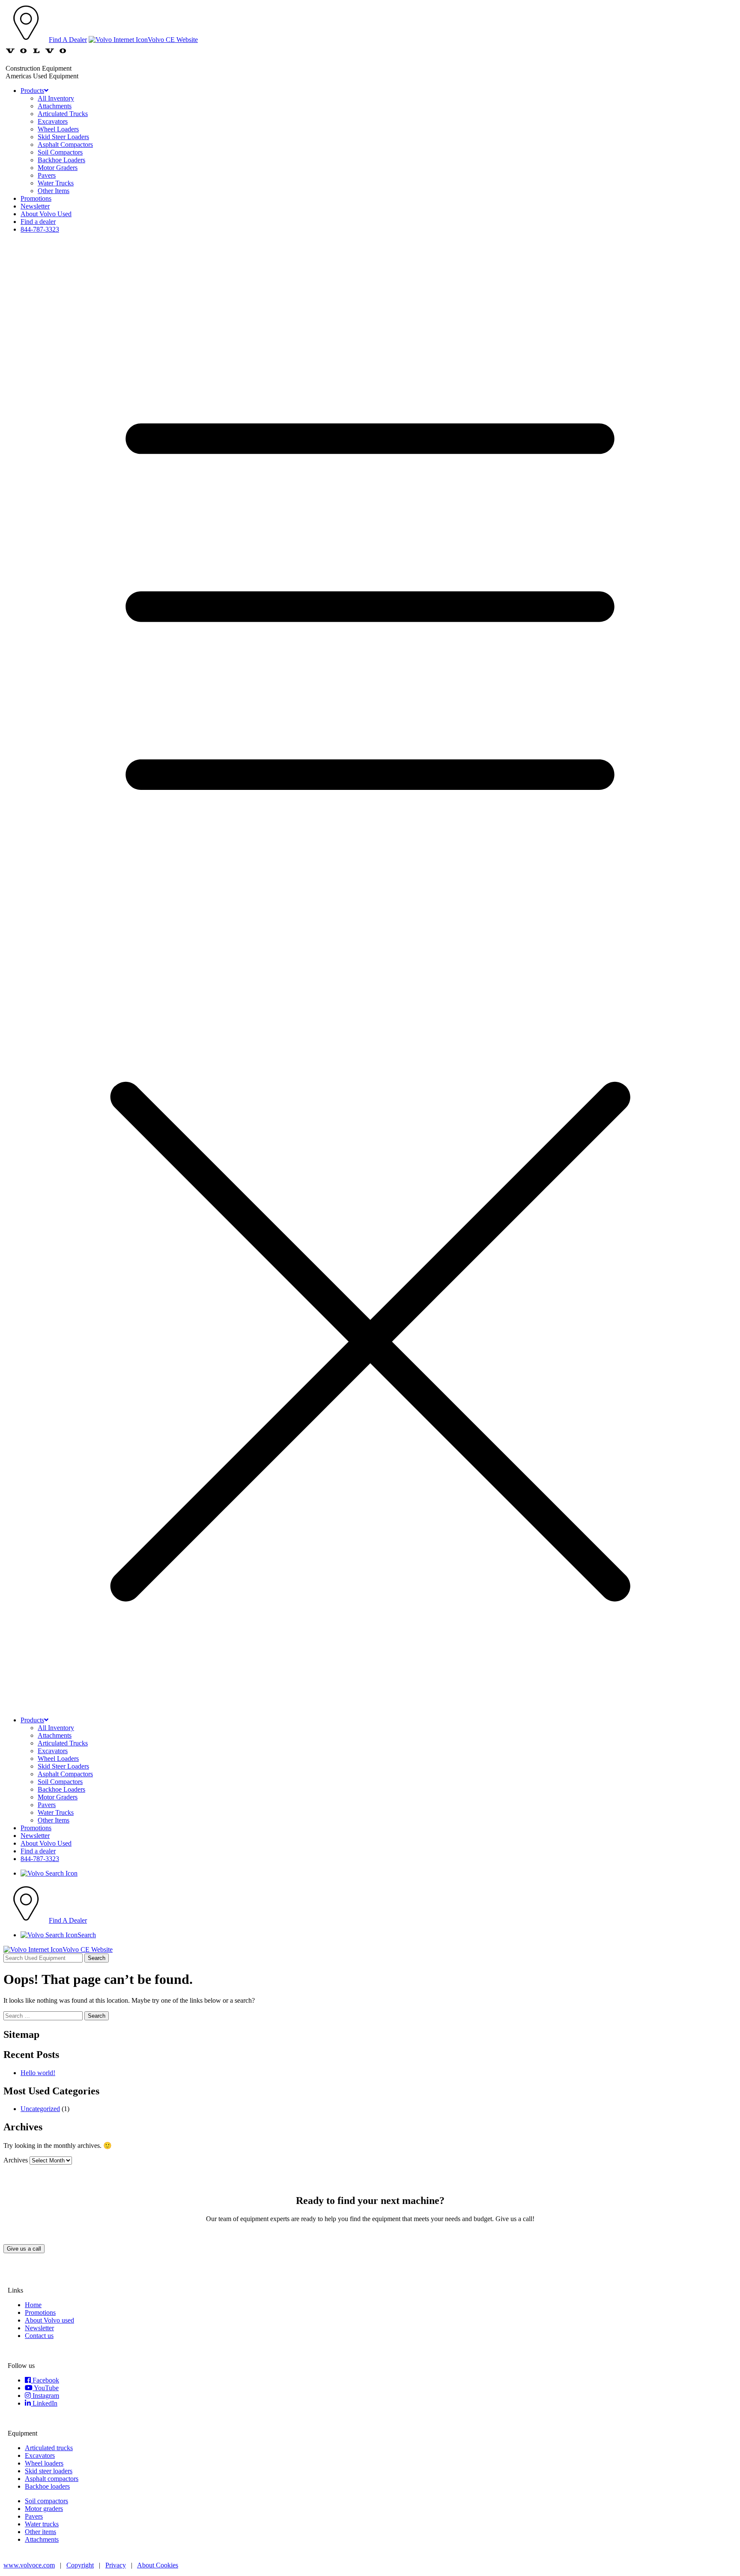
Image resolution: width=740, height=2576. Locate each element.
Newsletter (35, 206)
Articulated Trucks (63, 114)
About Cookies (158, 2565)
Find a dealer (38, 222)
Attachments (55, 106)
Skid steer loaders (49, 2471)
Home (33, 2305)
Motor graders (44, 2509)
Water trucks (42, 2524)
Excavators (53, 121)
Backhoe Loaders (61, 160)
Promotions (36, 198)
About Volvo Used (46, 214)
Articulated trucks (49, 2448)
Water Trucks (56, 183)
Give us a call (24, 2249)
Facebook (45, 2380)
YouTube (46, 2388)
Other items (40, 2532)
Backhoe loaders (47, 2486)
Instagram (45, 2396)
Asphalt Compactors (65, 144)
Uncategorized (40, 2109)
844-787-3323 (40, 229)
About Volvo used (49, 2320)
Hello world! (38, 2073)
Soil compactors (46, 2501)
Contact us (39, 2336)
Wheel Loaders (58, 129)
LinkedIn (44, 2403)
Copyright (80, 2565)
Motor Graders (58, 168)
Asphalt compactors (52, 2479)
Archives (16, 2160)
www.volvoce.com (29, 2565)
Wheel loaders (44, 2463)
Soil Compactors (60, 152)
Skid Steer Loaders (63, 137)
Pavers (47, 175)
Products (32, 91)
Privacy (116, 2565)
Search (97, 1958)
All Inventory (56, 98)
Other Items (54, 191)
